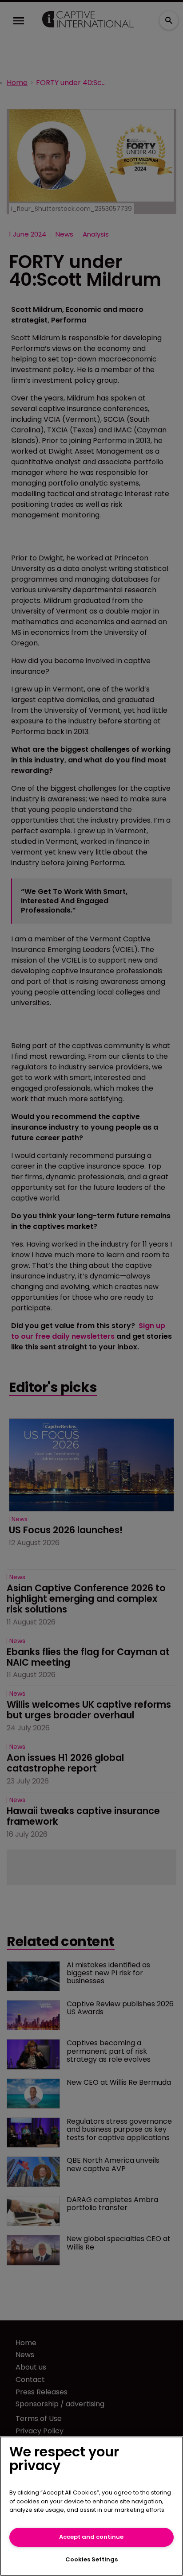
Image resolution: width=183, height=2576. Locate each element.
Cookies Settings (91, 2559)
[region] (91, 2506)
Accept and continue (91, 2537)
